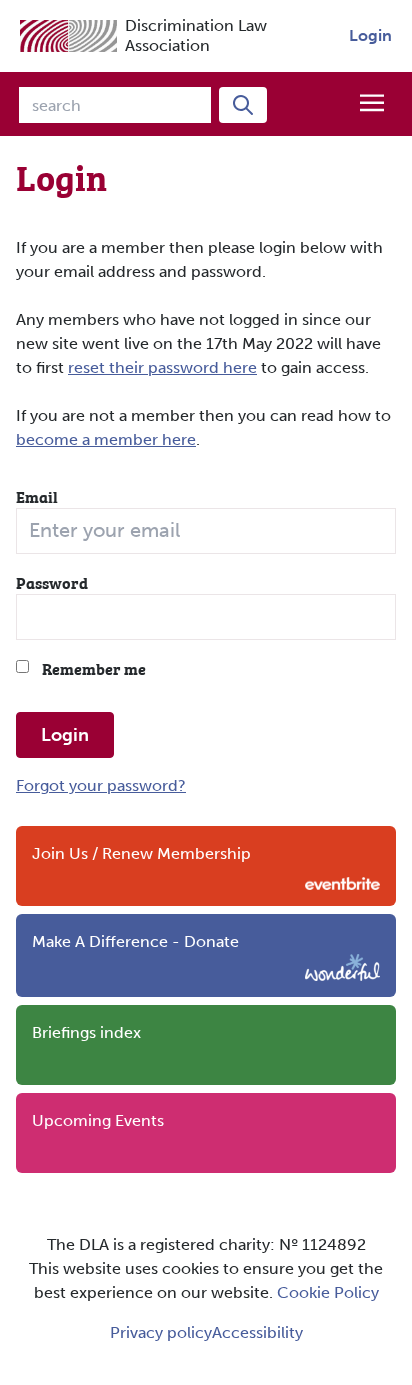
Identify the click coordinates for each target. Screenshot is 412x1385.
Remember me (92, 668)
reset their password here (162, 367)
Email (37, 496)
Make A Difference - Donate (135, 941)
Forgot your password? (101, 785)
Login (370, 35)
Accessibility (257, 1332)
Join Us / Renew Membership (141, 853)
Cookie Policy (328, 1292)
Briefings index (86, 1032)
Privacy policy (161, 1332)
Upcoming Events (98, 1120)
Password (52, 582)
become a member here (106, 439)
